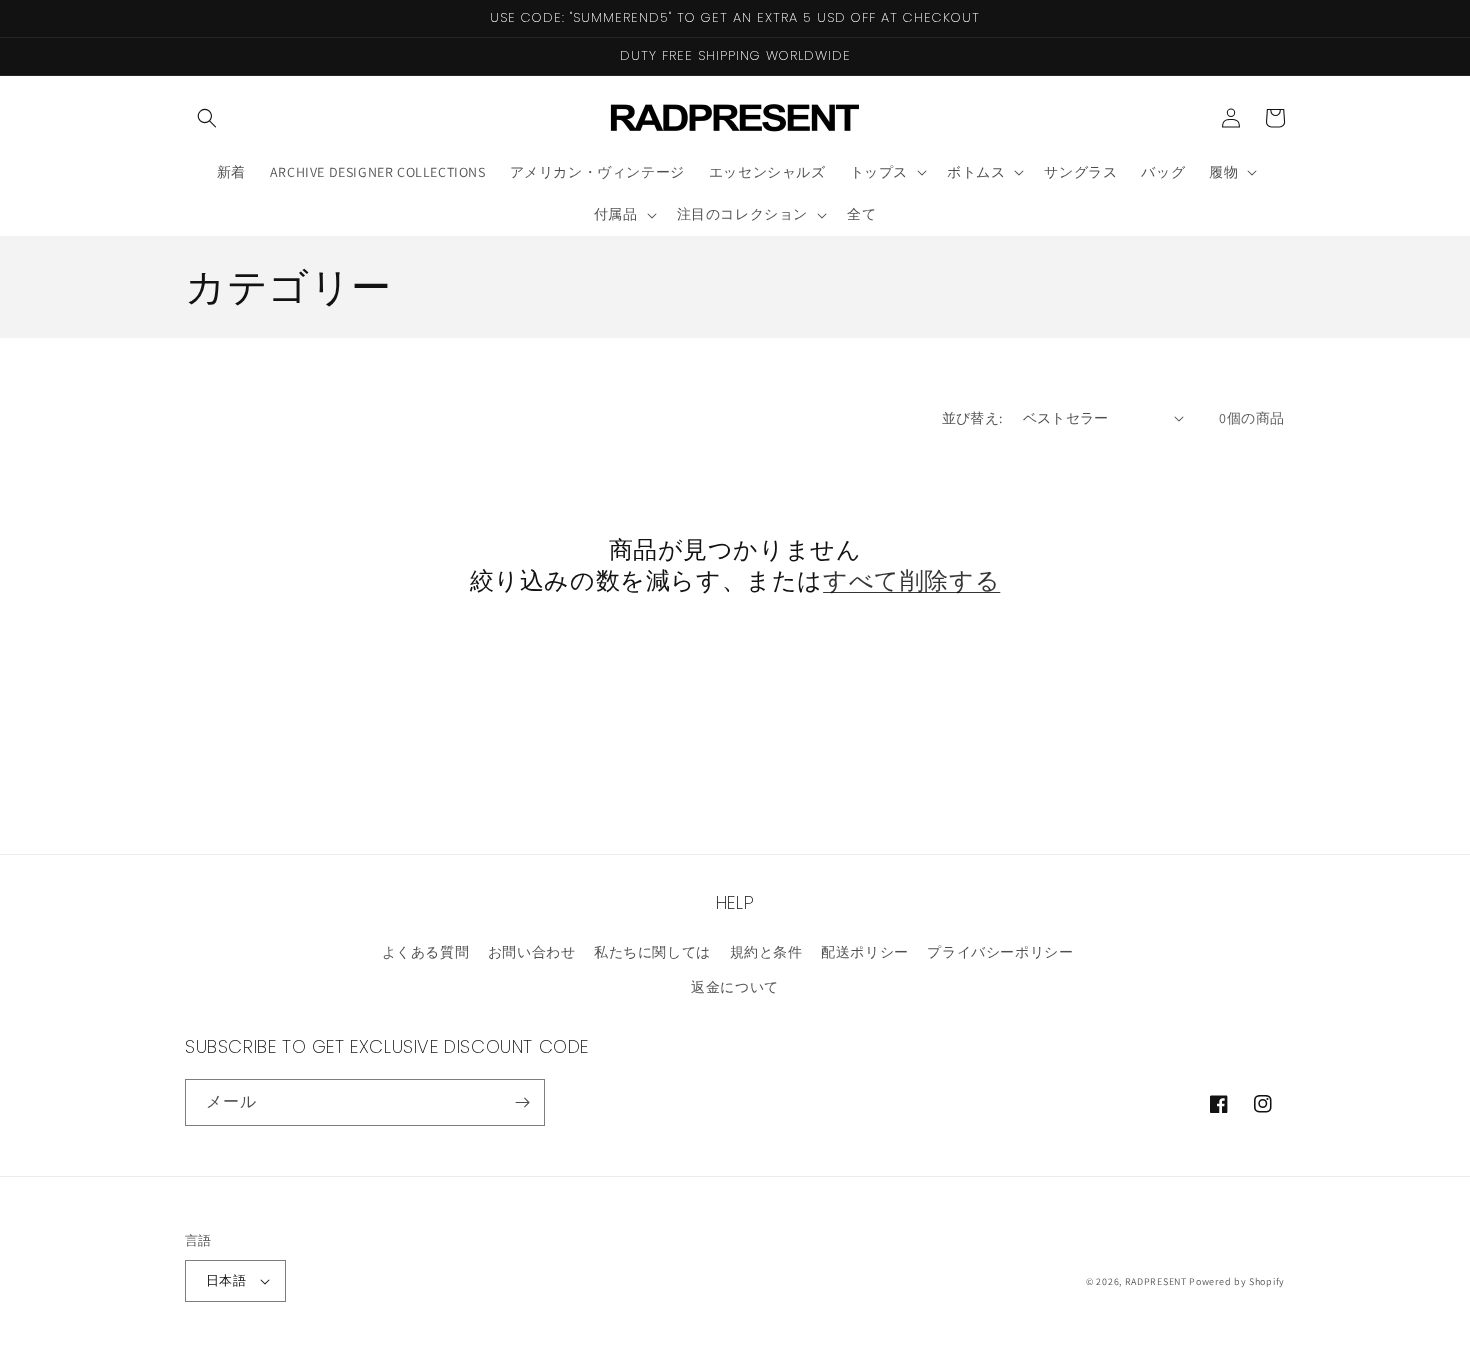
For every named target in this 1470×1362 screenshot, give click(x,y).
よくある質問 (426, 952)
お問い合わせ (532, 952)
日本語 (226, 1280)
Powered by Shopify (1237, 1281)
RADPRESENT (1156, 1281)
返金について (735, 987)
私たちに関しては (652, 952)
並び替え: (972, 418)
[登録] (522, 1102)
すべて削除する (911, 580)
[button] (207, 118)
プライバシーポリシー (1000, 952)
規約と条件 (766, 952)
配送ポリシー (865, 952)
